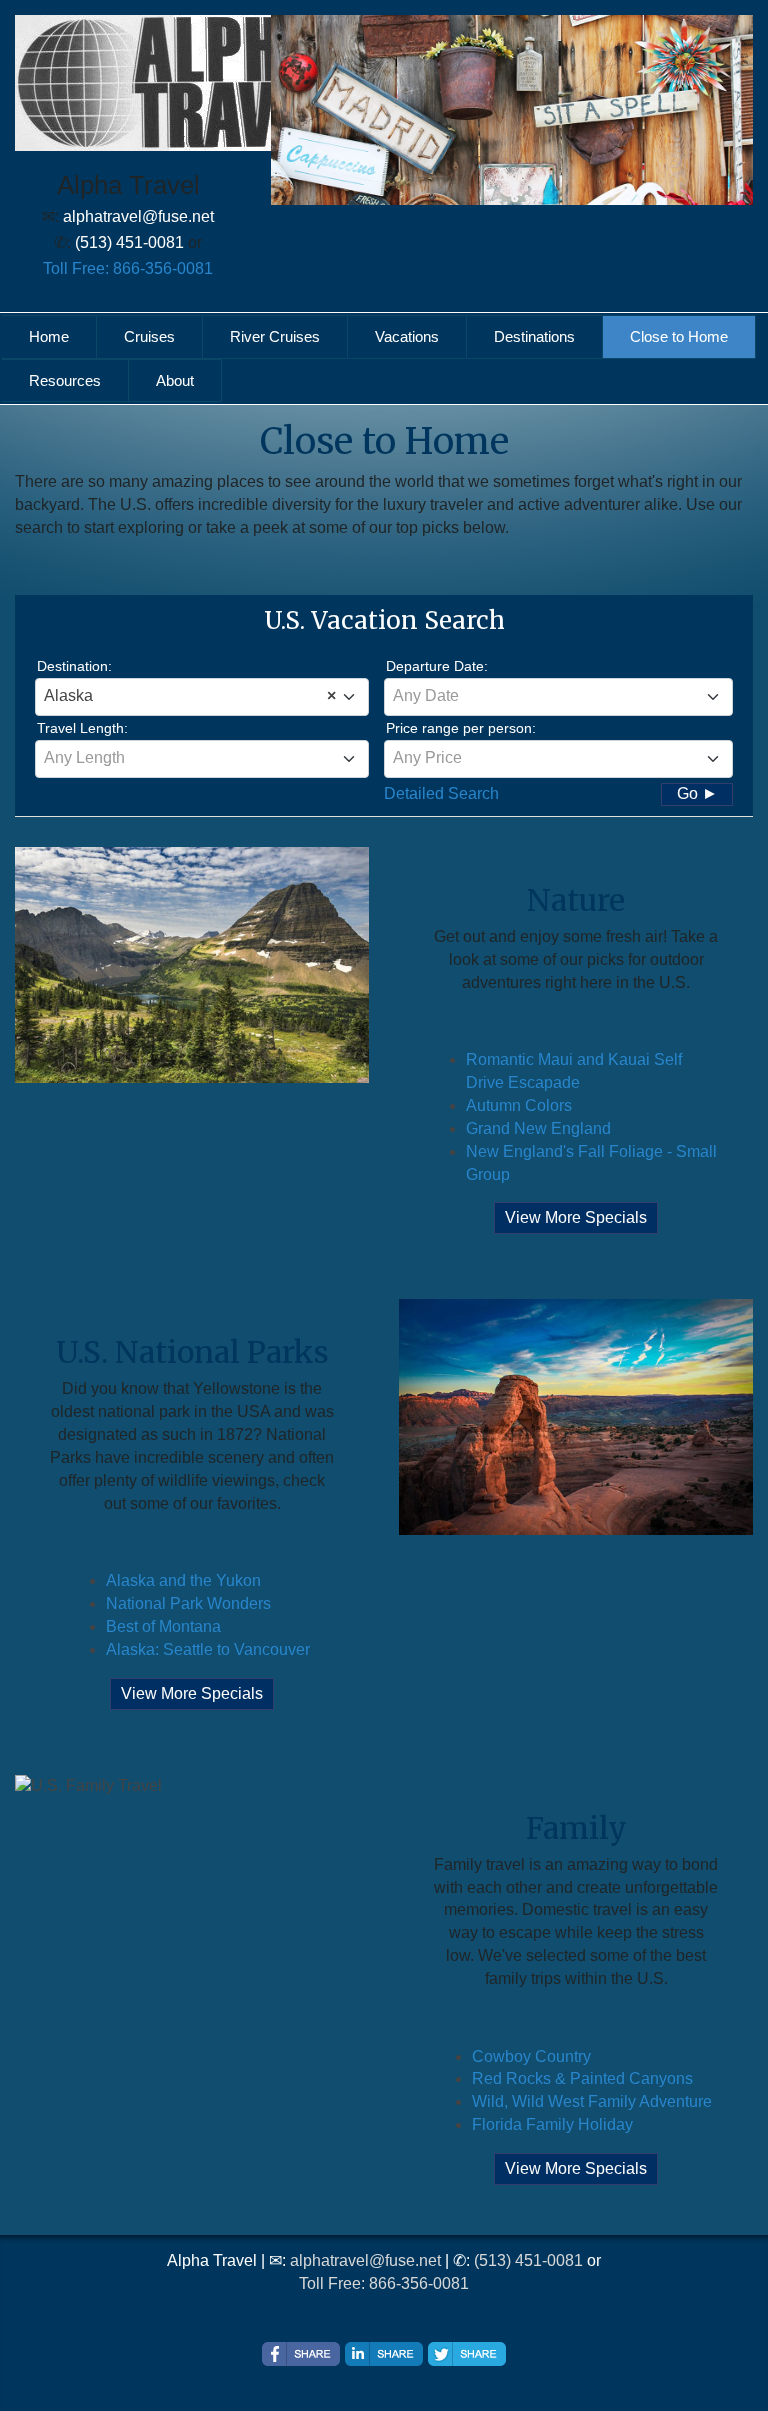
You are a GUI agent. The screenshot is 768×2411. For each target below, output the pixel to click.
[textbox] (558, 696)
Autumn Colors (519, 1105)
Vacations (407, 336)
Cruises (149, 336)
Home (49, 336)
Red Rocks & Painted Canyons (582, 2078)
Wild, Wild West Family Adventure (592, 2101)
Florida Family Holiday (552, 2124)
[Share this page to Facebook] (301, 2354)
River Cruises (275, 336)
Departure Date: (437, 666)
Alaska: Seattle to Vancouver (208, 1649)
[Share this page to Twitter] (467, 2354)
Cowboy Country (531, 2056)
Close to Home (679, 336)
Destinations (534, 336)
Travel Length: (82, 728)
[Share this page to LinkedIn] (384, 2354)
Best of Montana (163, 1626)
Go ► (697, 793)
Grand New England (538, 1128)
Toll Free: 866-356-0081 (128, 268)
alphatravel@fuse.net (365, 2260)
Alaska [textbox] (190, 695)
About (175, 380)
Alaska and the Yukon (183, 1580)
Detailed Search (441, 793)
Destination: (74, 666)
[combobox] (202, 697)
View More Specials (576, 1217)
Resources (65, 380)
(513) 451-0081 (528, 2260)
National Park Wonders (188, 1603)
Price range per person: (461, 728)
